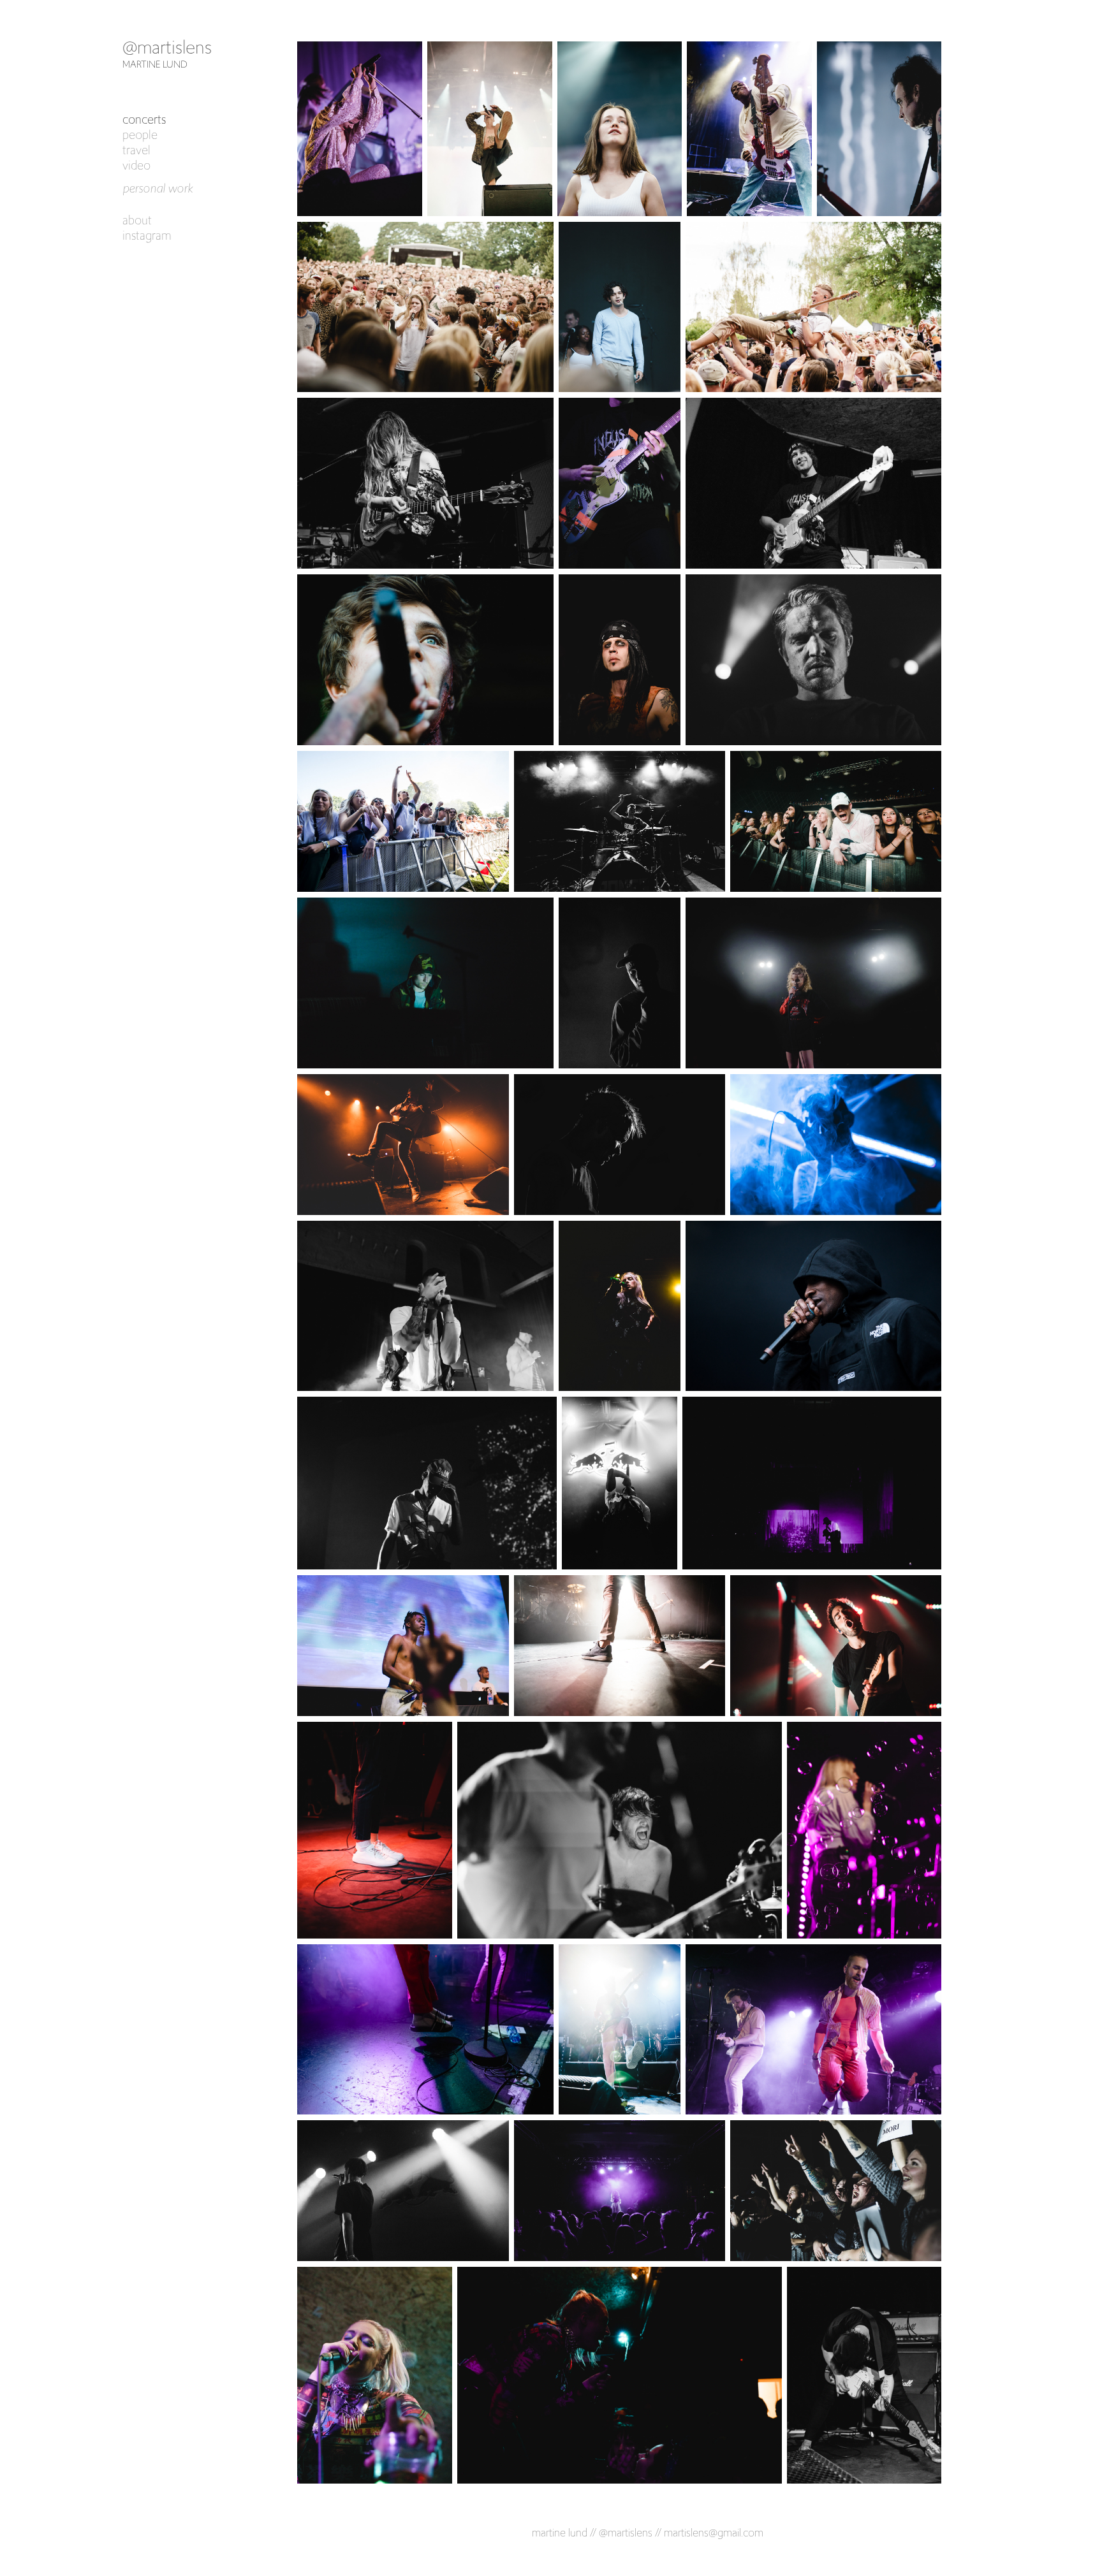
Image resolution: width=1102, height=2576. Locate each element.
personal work (158, 188)
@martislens (167, 47)
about (137, 220)
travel (136, 150)
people (140, 135)
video (136, 165)
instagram (147, 235)
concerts (144, 119)
